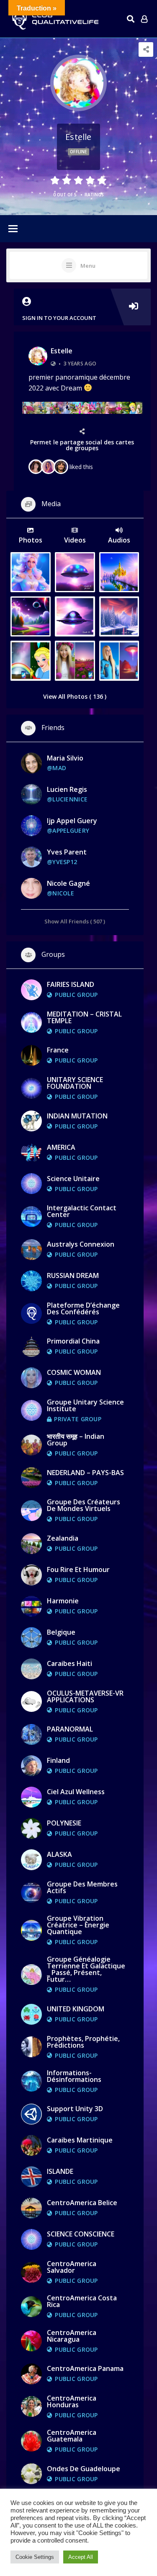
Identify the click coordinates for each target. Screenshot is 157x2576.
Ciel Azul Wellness (76, 1792)
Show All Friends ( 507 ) (75, 921)
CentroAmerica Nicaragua (72, 2336)
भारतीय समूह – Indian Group (76, 1440)
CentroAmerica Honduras (72, 2401)
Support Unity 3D (75, 2109)
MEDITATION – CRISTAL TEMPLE (84, 1017)
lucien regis (67, 789)
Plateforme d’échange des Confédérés (83, 1308)
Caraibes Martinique (80, 2140)
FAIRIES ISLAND (71, 984)
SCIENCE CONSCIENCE (81, 2234)
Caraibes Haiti (69, 1663)
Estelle (62, 351)
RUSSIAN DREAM (73, 1275)
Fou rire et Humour (78, 1569)
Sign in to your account (59, 318)
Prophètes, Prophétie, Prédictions (83, 2042)
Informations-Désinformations (74, 2076)
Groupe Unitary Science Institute (85, 1405)
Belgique (61, 1632)
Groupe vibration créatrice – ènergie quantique (78, 1925)
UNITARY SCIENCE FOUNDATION (75, 1083)
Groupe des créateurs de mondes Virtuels (84, 1505)
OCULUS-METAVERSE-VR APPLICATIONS (85, 1696)
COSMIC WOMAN (74, 1372)
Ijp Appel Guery (72, 821)
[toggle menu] (13, 229)
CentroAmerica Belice (82, 2203)
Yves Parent (67, 852)
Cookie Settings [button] (35, 2557)
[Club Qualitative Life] (54, 19)
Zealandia (63, 1538)
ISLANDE (60, 2171)
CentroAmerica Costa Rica (82, 2301)
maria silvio (65, 758)
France (58, 1050)
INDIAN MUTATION (77, 1116)
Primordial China (73, 1341)
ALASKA (59, 1854)
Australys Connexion (81, 1244)
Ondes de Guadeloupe (84, 2469)
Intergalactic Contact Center (82, 1211)
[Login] (144, 19)
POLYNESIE (64, 1823)
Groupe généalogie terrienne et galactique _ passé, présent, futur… (86, 1969)
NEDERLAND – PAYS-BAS (85, 1473)
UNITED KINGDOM (76, 2009)
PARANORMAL (70, 1729)
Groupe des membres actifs (82, 1887)
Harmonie (63, 1601)
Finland (58, 1760)
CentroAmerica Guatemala (72, 2436)
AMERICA (61, 1147)
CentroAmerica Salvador (72, 2267)
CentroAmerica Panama (85, 2368)
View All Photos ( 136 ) (75, 696)
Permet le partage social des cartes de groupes (82, 445)
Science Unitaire (73, 1179)
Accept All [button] (81, 2557)
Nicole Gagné (68, 883)
